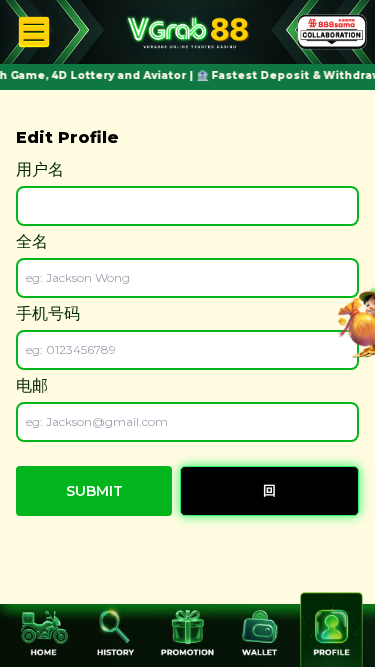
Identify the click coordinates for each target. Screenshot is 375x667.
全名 (32, 241)
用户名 (40, 169)
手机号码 (48, 313)
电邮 (32, 385)
